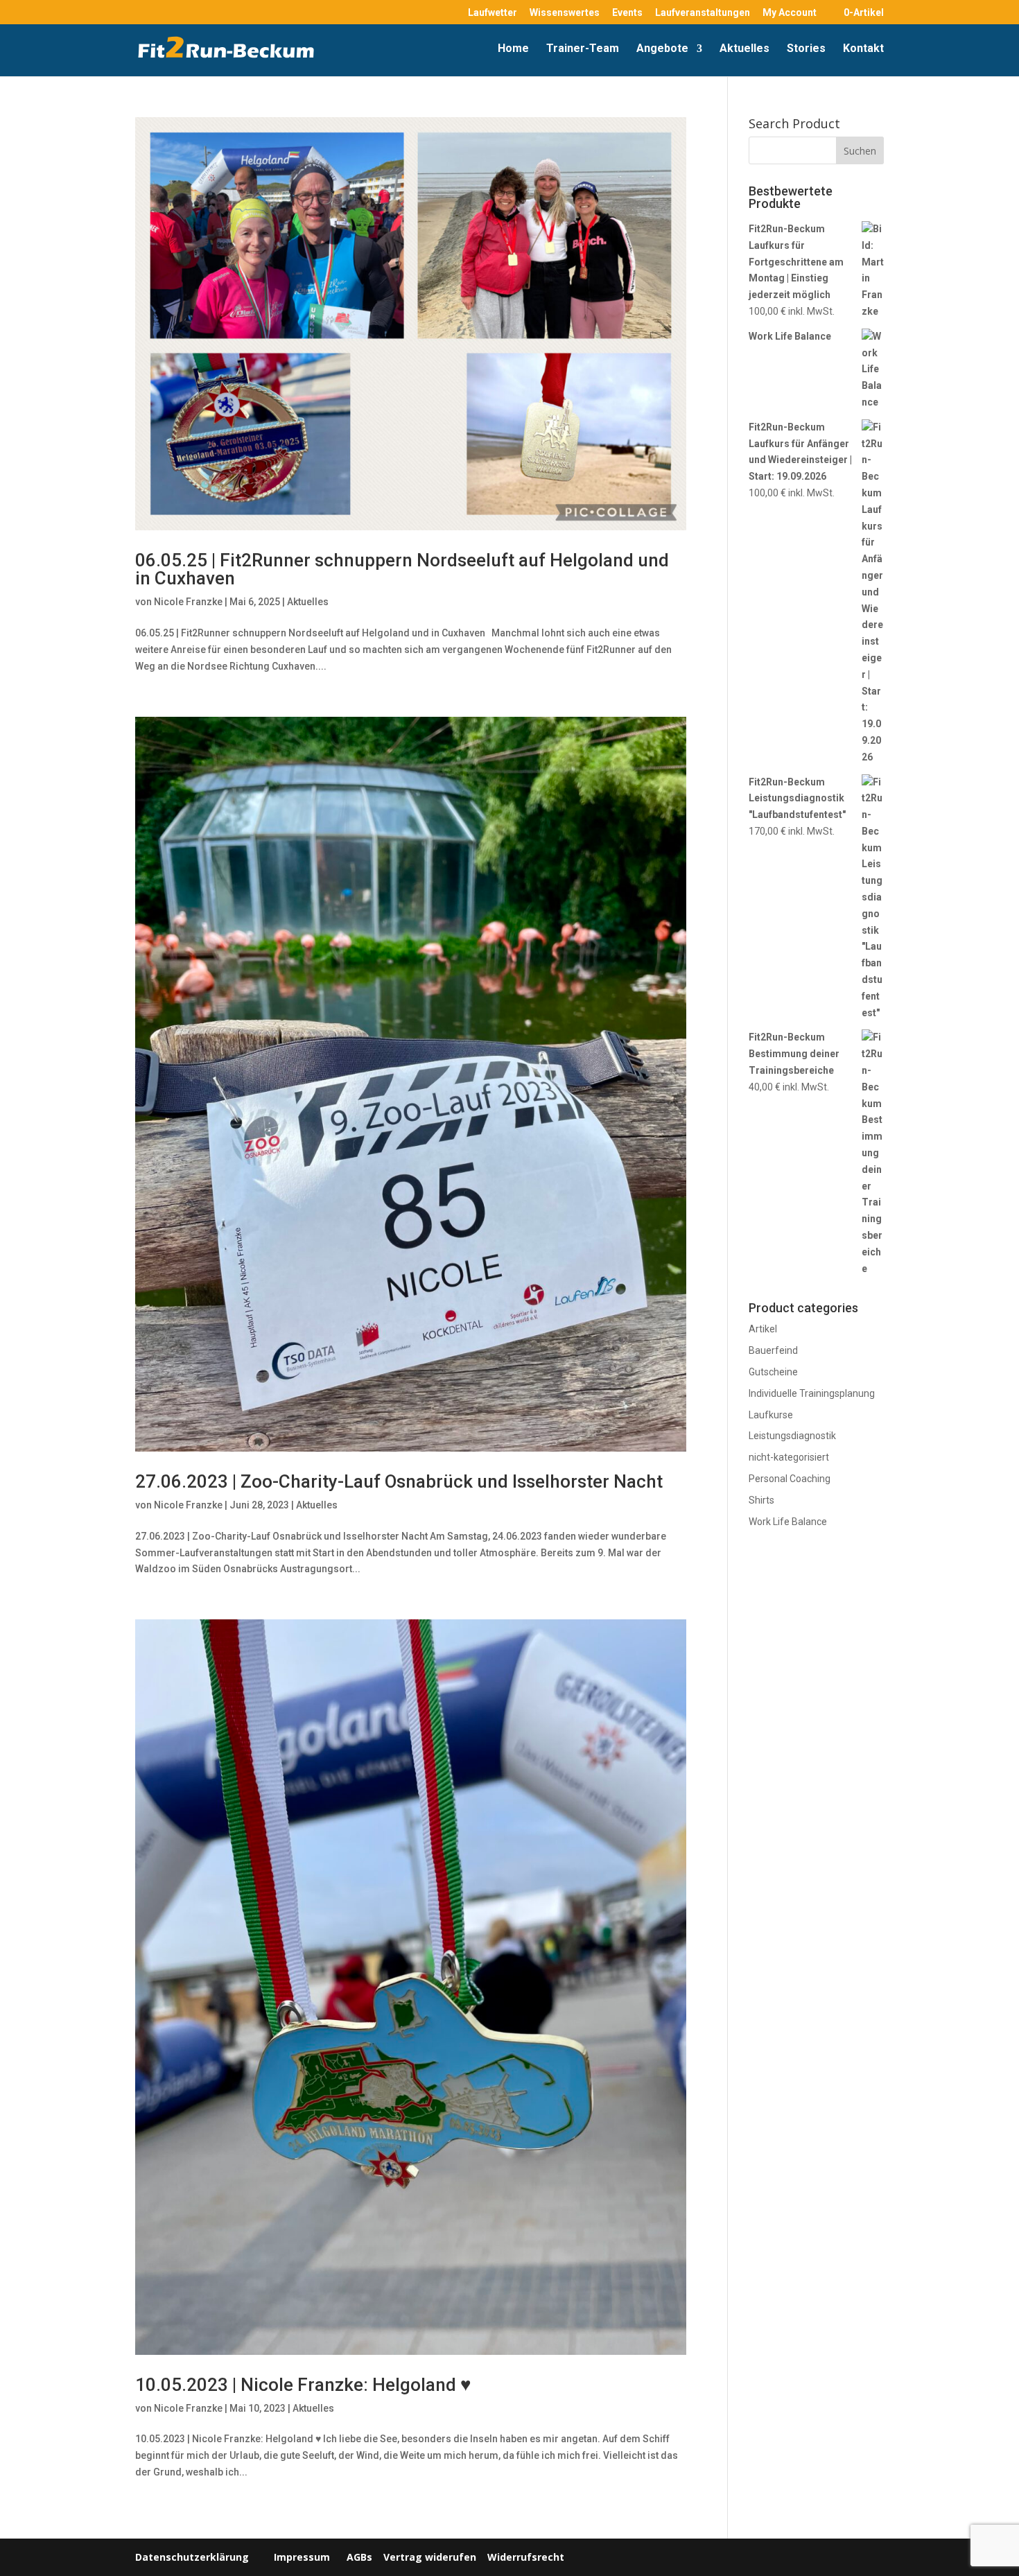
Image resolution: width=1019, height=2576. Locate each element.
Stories (806, 49)
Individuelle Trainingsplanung (812, 1393)
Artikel (763, 1329)
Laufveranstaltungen (703, 13)
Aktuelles (744, 49)
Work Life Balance (788, 1522)
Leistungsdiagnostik (792, 1436)
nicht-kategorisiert (789, 1457)
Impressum (302, 2557)
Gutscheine (773, 1372)
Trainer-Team (583, 49)
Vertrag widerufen (430, 2557)
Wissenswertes (565, 13)
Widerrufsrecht (524, 2557)
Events (627, 13)
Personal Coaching (790, 1479)
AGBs (359, 2557)
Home (513, 49)
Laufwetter (493, 13)
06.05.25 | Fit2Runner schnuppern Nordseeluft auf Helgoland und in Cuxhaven (402, 569)
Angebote (662, 49)
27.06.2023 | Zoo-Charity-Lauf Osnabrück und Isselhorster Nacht (399, 1481)
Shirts (761, 1500)
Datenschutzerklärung (192, 2557)
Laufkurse (771, 1415)
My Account (790, 13)
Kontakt (863, 49)
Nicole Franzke (188, 602)
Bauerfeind (773, 1350)
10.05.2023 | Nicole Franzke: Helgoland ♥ (303, 2385)
